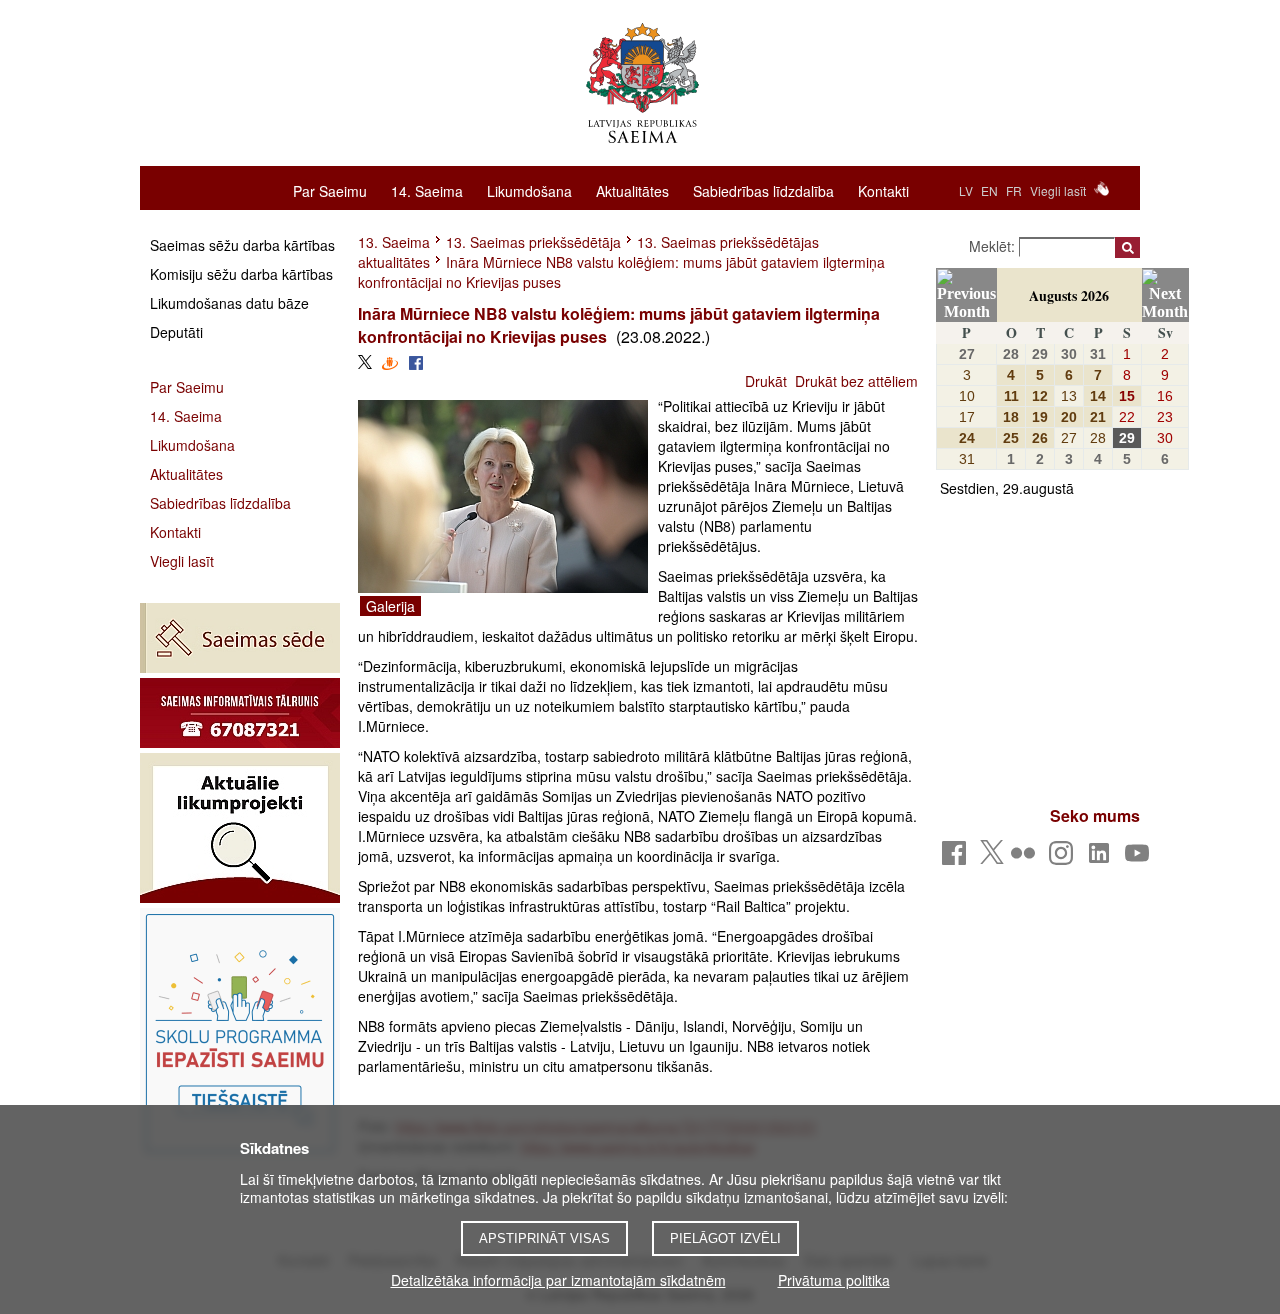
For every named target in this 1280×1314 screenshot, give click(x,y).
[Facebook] (957, 858)
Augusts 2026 (1069, 295)
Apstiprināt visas (544, 1238)
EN (989, 190)
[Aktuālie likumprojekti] (240, 828)
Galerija (390, 606)
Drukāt (766, 381)
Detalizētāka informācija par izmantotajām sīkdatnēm (558, 1280)
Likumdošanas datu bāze (229, 303)
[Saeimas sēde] (240, 638)
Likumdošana (529, 190)
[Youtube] (1140, 858)
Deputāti (176, 332)
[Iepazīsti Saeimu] (240, 1033)
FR (1014, 190)
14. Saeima (427, 190)
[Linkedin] (1102, 858)
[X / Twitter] (992, 858)
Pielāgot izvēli (725, 1238)
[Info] (240, 713)
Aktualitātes (632, 190)
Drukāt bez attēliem (856, 381)
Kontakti (883, 190)
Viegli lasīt (1058, 190)
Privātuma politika (834, 1280)
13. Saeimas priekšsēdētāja (533, 242)
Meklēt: (994, 246)
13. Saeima (394, 242)
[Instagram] (1064, 858)
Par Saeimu (330, 190)
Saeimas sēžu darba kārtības (242, 245)
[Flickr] (1026, 858)
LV (966, 190)
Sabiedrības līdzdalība (763, 190)
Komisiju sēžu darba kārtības (241, 274)
